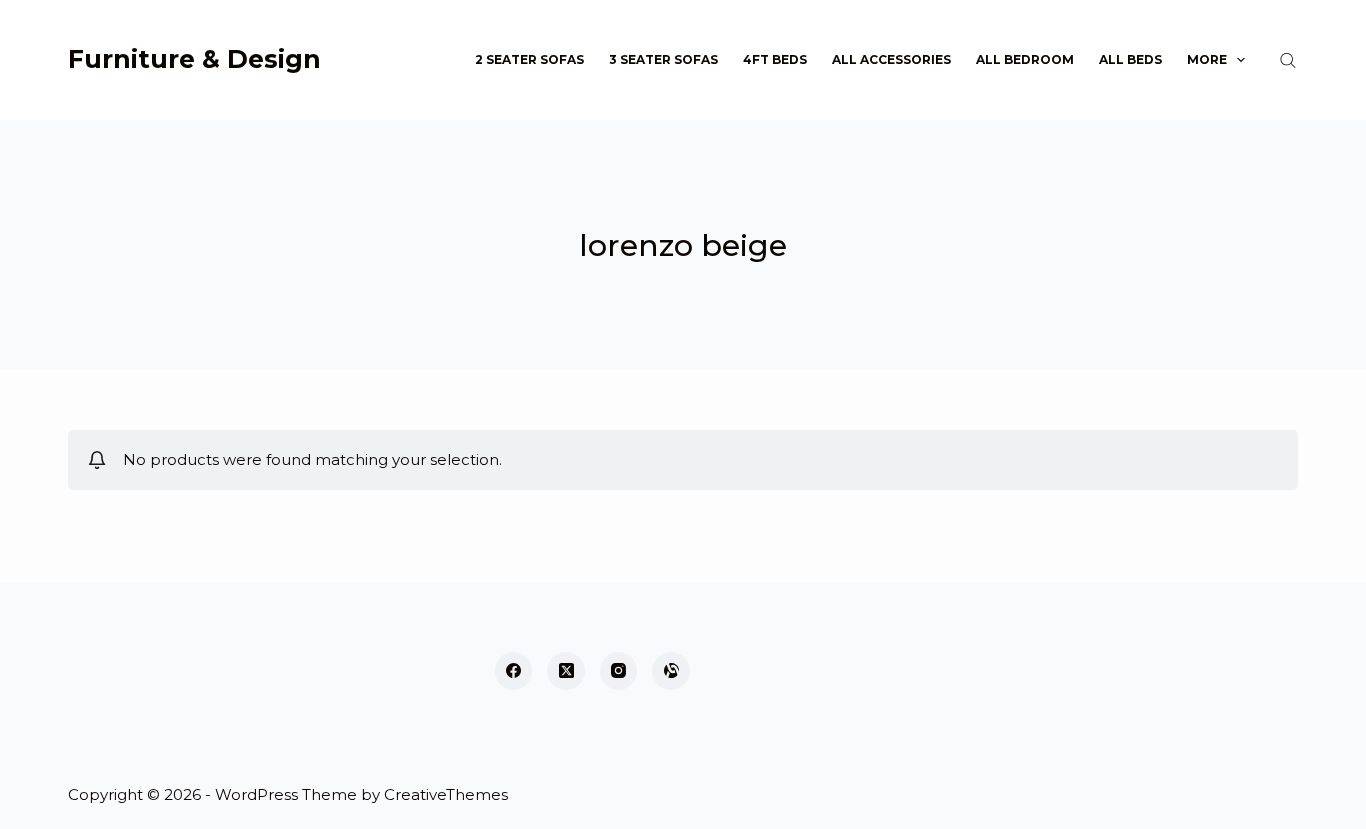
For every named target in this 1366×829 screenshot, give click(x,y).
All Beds (1130, 59)
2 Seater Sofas (529, 59)
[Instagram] (619, 671)
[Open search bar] (1288, 60)
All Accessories (891, 59)
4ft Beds (775, 59)
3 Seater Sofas (663, 59)
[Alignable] (671, 671)
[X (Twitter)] (566, 671)
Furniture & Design (194, 59)
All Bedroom (1025, 59)
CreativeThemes (446, 794)
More (1207, 59)
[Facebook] (514, 671)
